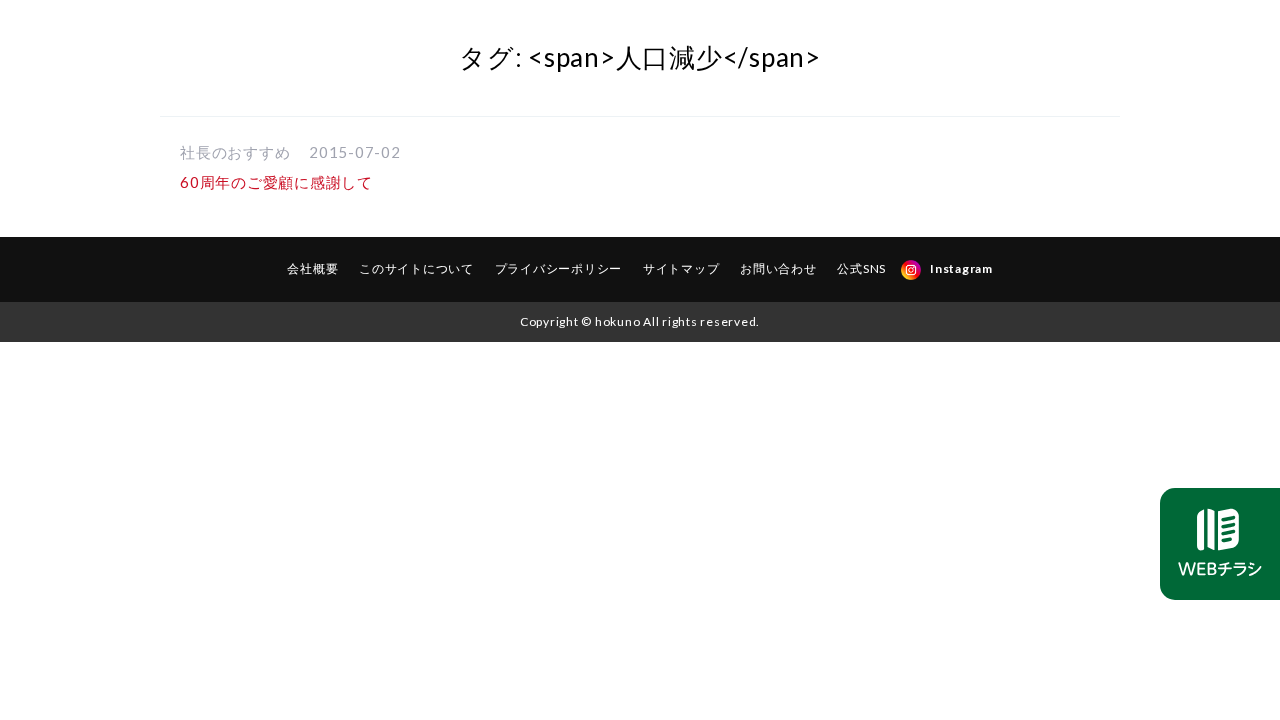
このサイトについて (416, 268)
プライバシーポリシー (559, 268)
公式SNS (861, 268)
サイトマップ (681, 268)
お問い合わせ (778, 268)
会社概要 (312, 268)
